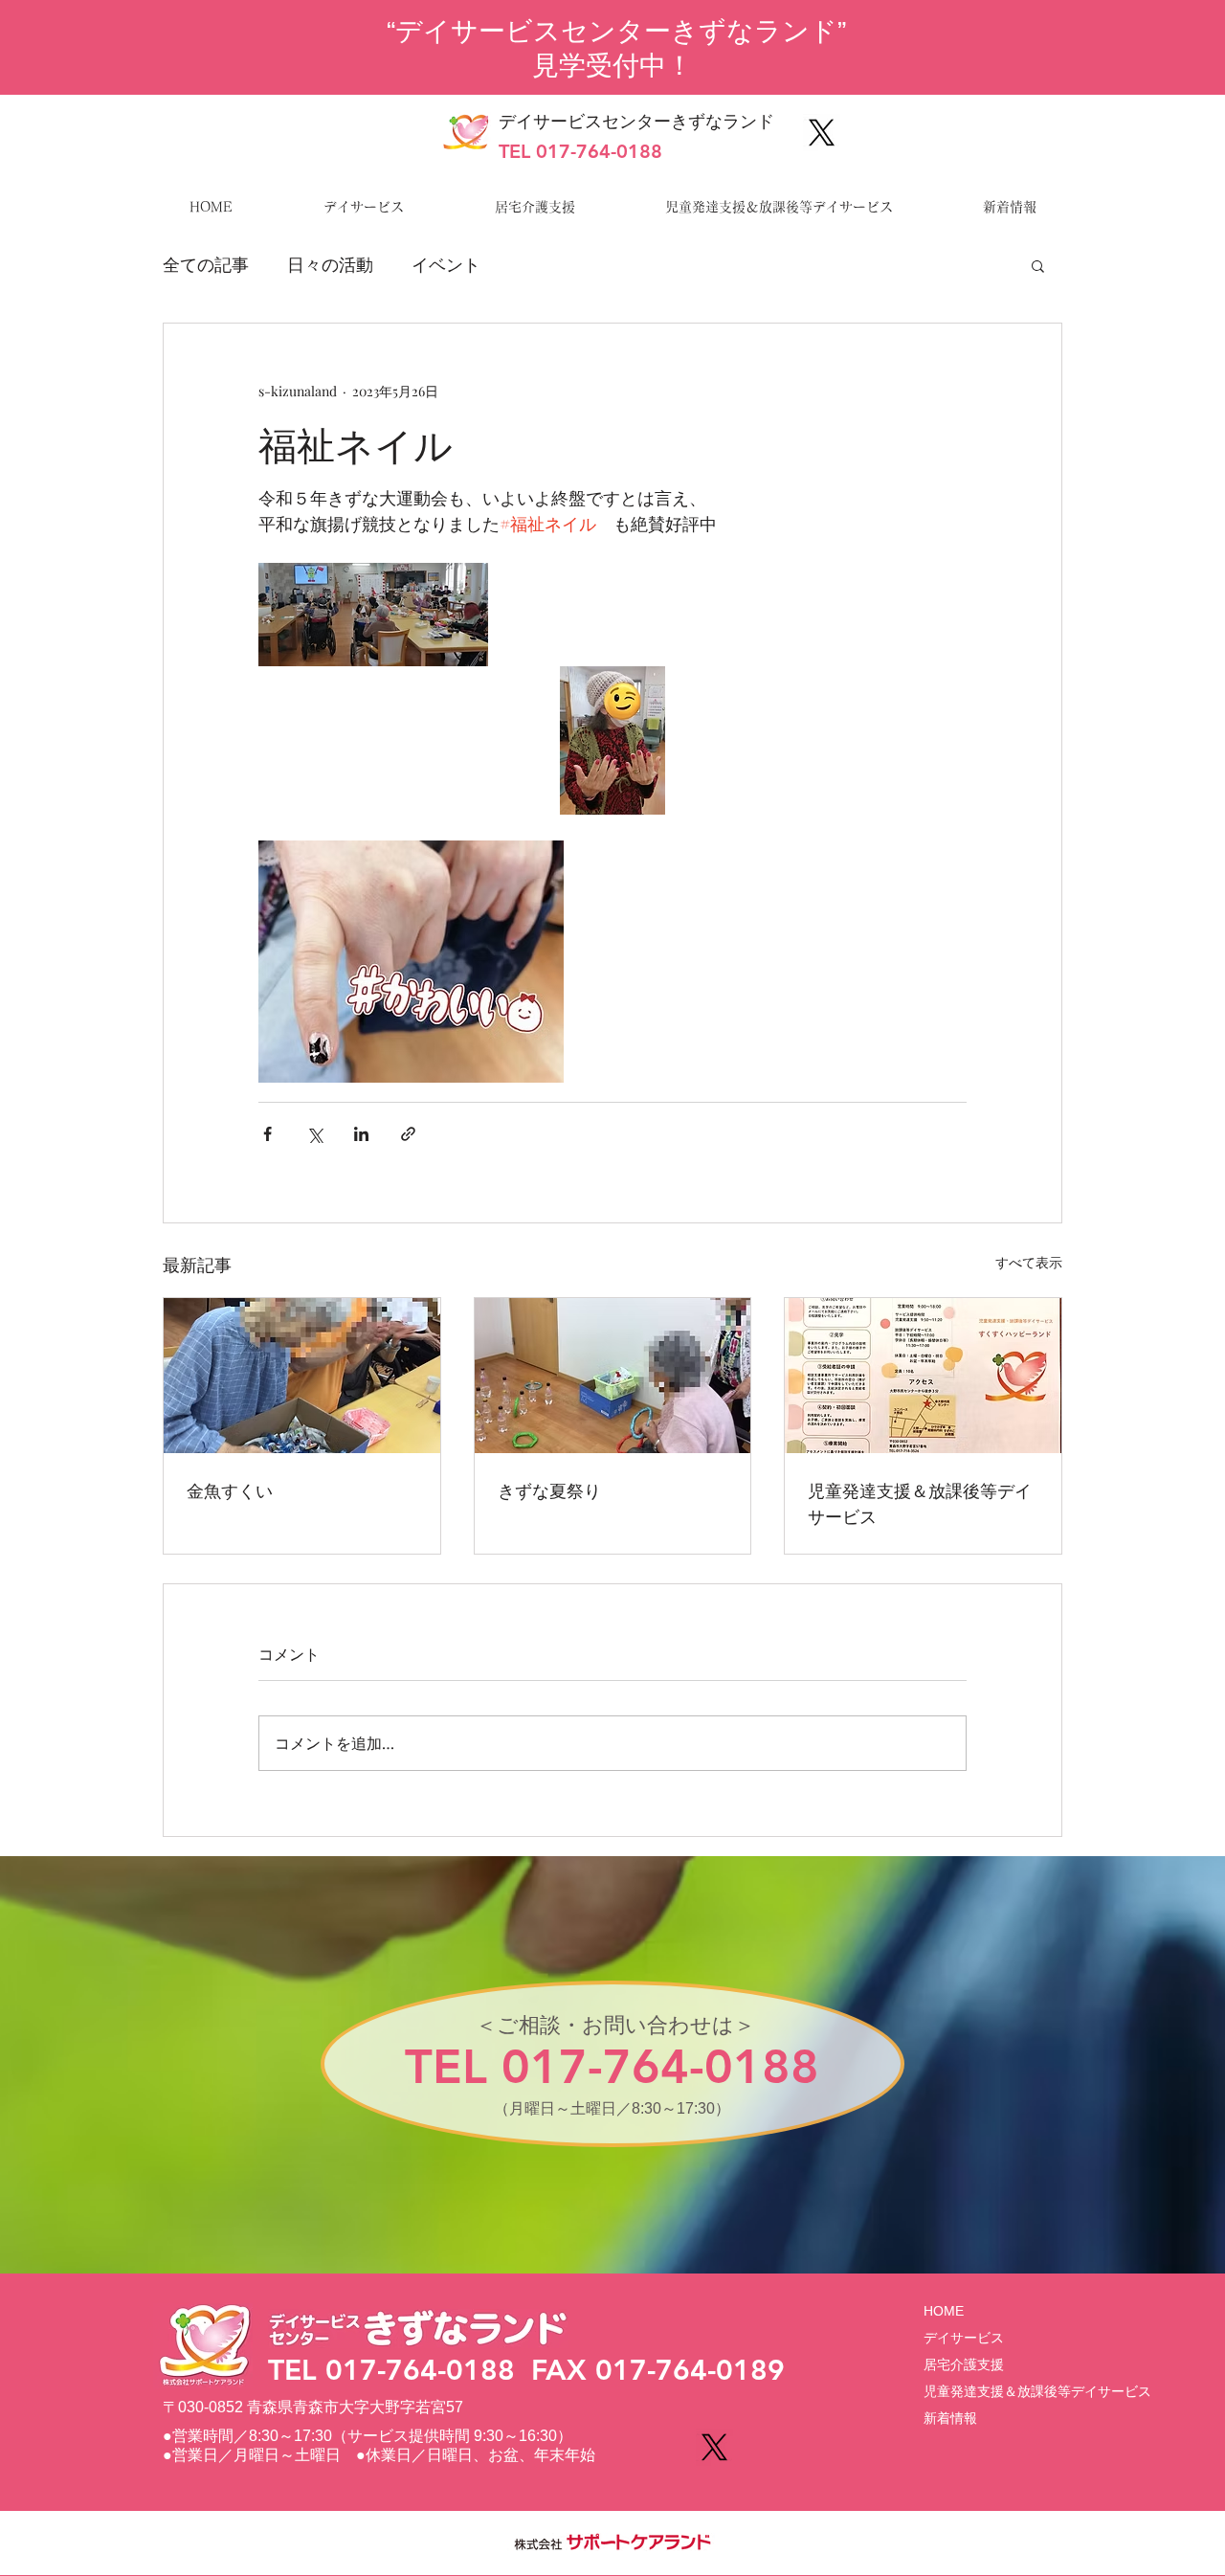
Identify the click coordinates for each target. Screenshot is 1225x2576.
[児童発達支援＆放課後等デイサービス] (923, 1376)
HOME (944, 2311)
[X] (822, 133)
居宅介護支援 (964, 2364)
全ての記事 (206, 264)
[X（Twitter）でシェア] (314, 1134)
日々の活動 (330, 264)
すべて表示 (1029, 1262)
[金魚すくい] (302, 1376)
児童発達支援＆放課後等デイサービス (920, 1502)
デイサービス (964, 2338)
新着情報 (950, 2418)
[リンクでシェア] (408, 1134)
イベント (446, 264)
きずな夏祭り (549, 1490)
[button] (1038, 265)
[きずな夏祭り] (613, 1376)
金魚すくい (230, 1490)
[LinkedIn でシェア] (361, 1134)
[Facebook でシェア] (267, 1134)
